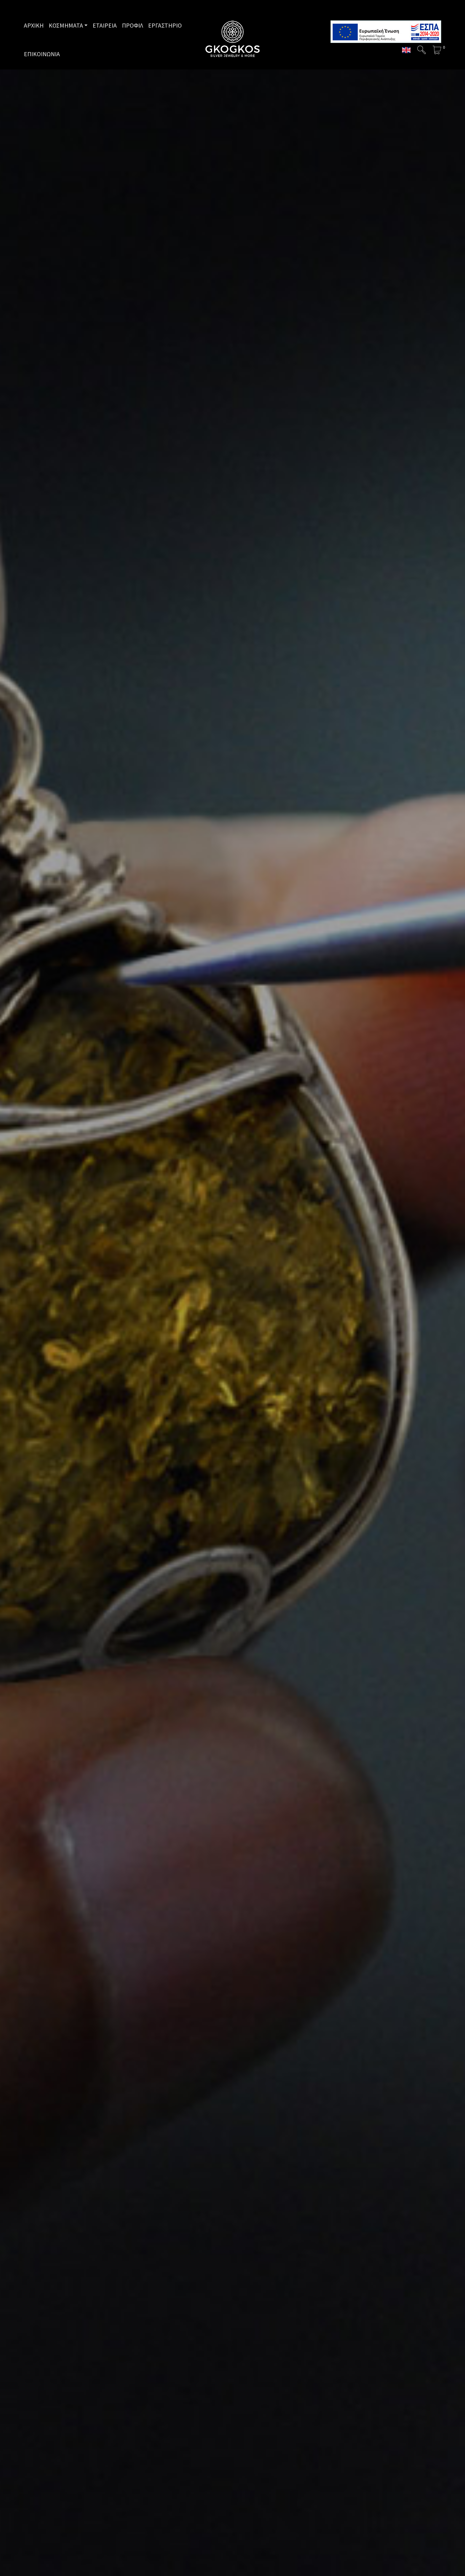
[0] (437, 50)
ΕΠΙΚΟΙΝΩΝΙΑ (42, 54)
